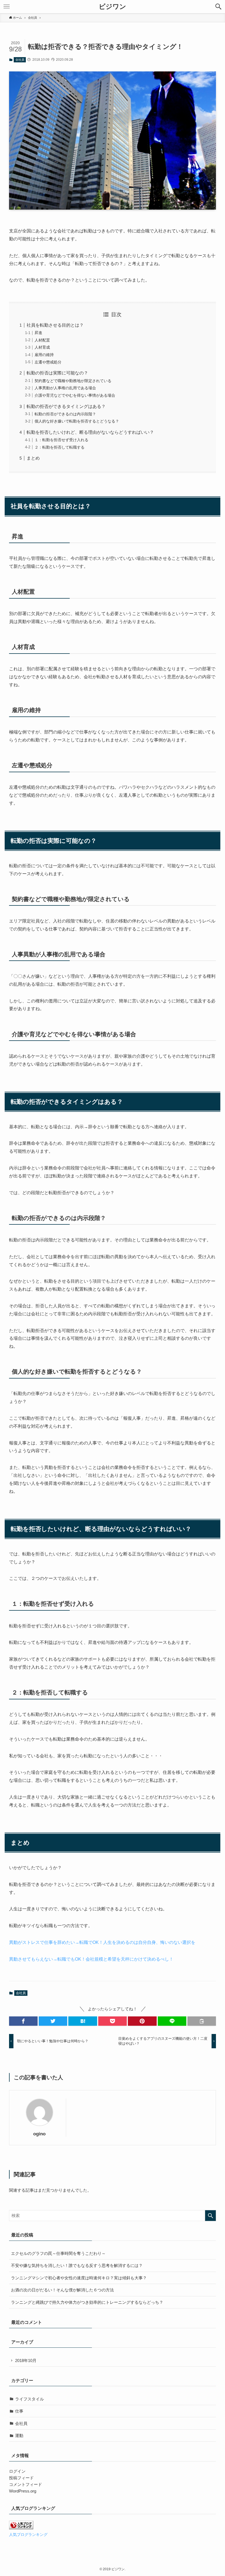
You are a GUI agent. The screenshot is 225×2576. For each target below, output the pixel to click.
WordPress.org (23, 2491)
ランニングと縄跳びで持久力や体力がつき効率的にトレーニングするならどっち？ (87, 2302)
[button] (218, 7)
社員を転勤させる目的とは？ (55, 325)
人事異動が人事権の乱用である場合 (65, 388)
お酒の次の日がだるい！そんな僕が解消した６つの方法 (62, 2290)
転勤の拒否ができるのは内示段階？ (65, 414)
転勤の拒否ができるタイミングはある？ (66, 406)
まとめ (33, 458)
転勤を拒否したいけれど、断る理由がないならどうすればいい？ (90, 432)
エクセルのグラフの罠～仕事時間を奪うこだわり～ (58, 2253)
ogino (39, 2134)
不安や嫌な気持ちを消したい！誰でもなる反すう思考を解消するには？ (77, 2265)
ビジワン (113, 7)
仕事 (19, 2411)
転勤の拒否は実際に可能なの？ (57, 373)
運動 (19, 2435)
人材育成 (42, 347)
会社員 (20, 60)
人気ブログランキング (28, 2535)
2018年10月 (26, 2360)
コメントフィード (26, 2484)
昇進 (38, 333)
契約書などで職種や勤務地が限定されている (73, 381)
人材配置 (42, 340)
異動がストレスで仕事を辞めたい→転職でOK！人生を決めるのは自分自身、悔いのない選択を (102, 1942)
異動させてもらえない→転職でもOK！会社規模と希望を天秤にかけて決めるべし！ (91, 1959)
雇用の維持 (44, 355)
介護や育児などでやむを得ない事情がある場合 (75, 395)
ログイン (17, 2471)
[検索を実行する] (210, 2216)
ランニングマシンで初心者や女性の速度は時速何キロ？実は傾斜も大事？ (79, 2278)
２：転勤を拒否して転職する (60, 447)
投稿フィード (21, 2478)
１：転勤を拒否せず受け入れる (61, 440)
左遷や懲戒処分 (48, 362)
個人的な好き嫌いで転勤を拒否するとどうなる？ (77, 421)
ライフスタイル (29, 2399)
